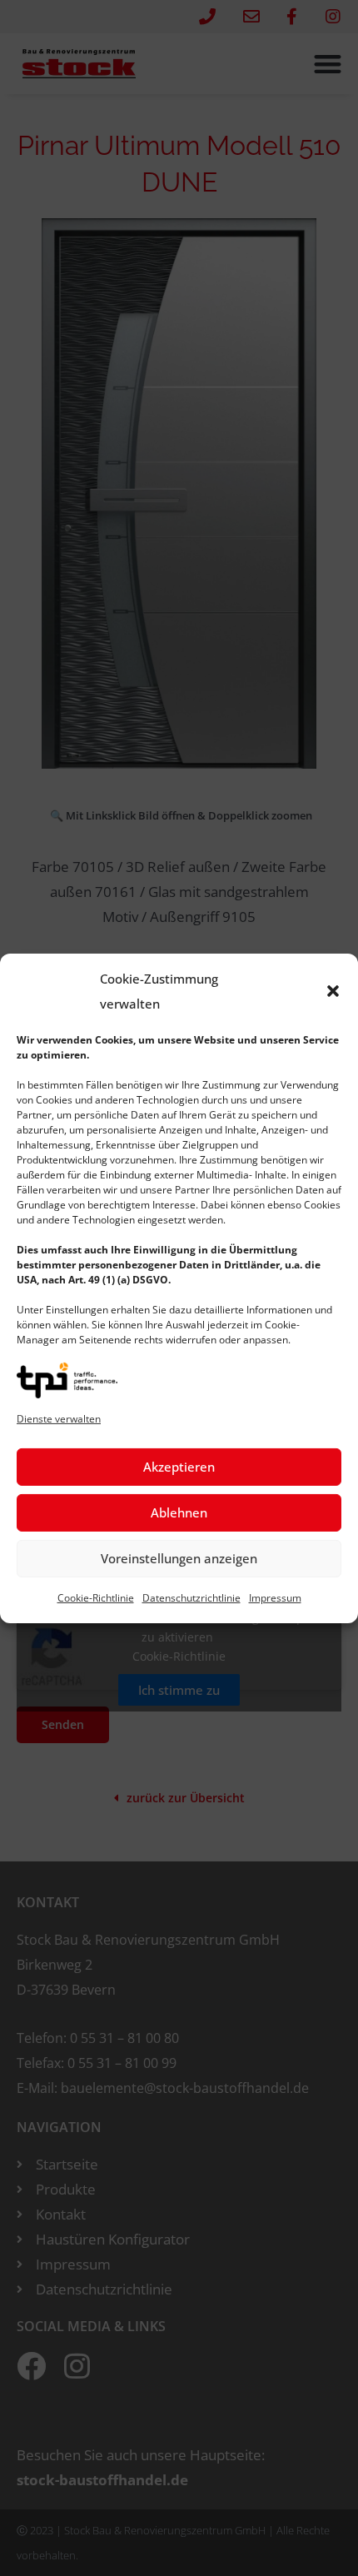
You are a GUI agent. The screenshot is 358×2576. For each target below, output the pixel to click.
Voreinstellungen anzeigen (179, 1558)
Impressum (275, 1598)
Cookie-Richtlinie (96, 1598)
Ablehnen (179, 1512)
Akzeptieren (179, 1467)
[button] (333, 990)
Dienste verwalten (59, 1419)
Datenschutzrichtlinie (191, 1598)
